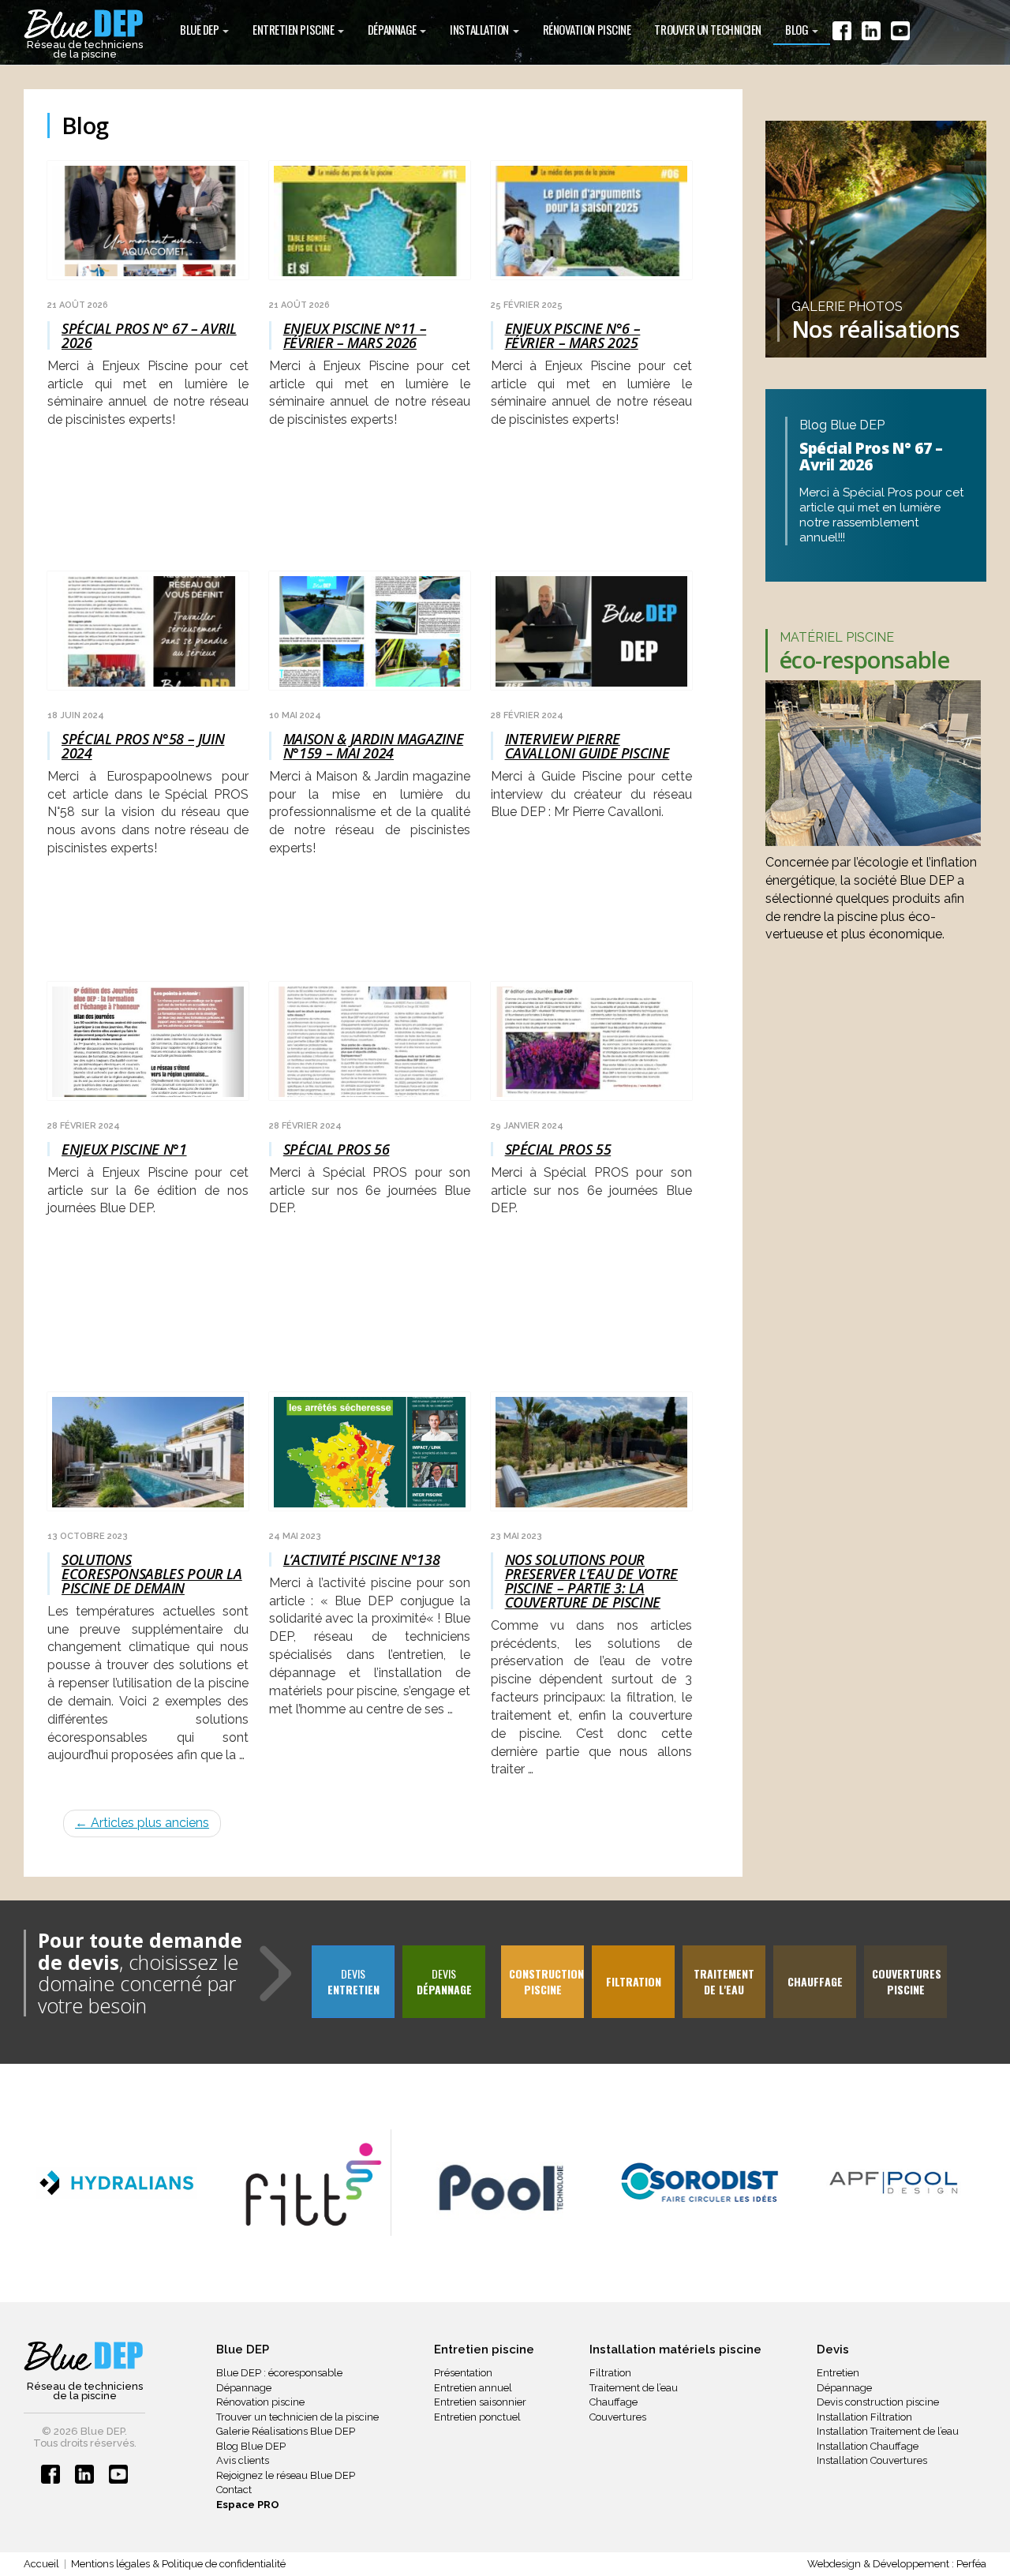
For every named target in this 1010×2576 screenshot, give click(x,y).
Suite (62, 1772)
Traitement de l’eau (634, 2388)
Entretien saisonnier (480, 2402)
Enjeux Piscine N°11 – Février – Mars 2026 (355, 335)
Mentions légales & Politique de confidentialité (178, 2564)
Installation (480, 29)
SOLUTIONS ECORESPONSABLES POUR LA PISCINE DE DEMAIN (152, 1574)
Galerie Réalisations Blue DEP (286, 2431)
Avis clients (243, 2460)
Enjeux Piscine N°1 (124, 1149)
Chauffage (613, 2402)
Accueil (41, 2564)
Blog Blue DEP (251, 2446)
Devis (353, 1981)
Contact (234, 2490)
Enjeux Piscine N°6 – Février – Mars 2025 (573, 335)
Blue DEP (200, 29)
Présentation (463, 2373)
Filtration (610, 2373)
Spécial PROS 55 (558, 1149)
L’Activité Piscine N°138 (361, 1559)
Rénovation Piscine (587, 29)
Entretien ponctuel (477, 2417)
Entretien (838, 2373)
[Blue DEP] (84, 2357)
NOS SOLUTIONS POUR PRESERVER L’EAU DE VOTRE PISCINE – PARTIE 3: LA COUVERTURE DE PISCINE (591, 1581)
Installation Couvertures (872, 2460)
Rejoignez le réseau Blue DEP (286, 2475)
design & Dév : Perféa (897, 2564)
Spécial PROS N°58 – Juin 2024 (143, 746)
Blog (798, 29)
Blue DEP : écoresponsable (279, 2373)
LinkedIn (871, 34)
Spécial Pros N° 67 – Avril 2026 (149, 335)
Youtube (900, 34)
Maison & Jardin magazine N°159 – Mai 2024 (373, 746)
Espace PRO (248, 2505)
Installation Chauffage (868, 2446)
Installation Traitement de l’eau (888, 2431)
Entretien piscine (294, 29)
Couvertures (618, 2417)
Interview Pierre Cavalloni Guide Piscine (587, 746)
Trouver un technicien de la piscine (297, 2417)
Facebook (842, 34)
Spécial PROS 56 (337, 1149)
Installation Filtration (864, 2417)
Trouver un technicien (708, 29)
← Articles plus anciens (142, 1823)
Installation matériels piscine (675, 2349)
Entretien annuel (473, 2388)
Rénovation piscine (260, 2402)
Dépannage (393, 29)
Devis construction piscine (878, 2402)
